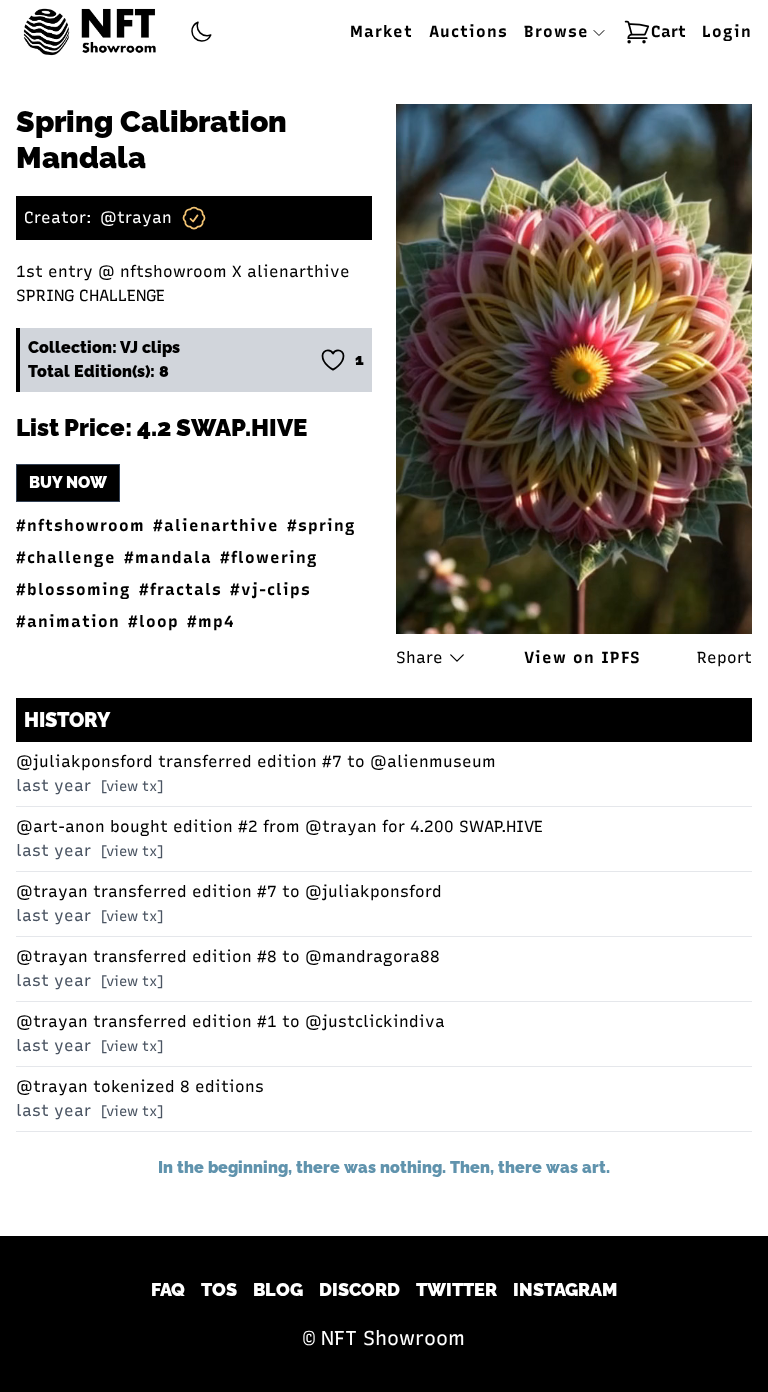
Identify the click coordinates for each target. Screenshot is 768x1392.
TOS (219, 1289)
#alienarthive (216, 525)
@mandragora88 (372, 956)
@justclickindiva (375, 1021)
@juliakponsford (84, 761)
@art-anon (60, 826)
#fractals (180, 589)
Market (381, 31)
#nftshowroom (80, 525)
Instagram (565, 1289)
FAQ (168, 1289)
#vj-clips (270, 589)
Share (419, 657)
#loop (153, 621)
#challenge (66, 557)
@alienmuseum (433, 761)
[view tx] (132, 786)
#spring (321, 525)
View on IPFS (582, 657)
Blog (278, 1289)
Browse (559, 31)
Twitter (456, 1289)
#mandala (168, 557)
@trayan (136, 217)
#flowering (269, 557)
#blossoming (73, 589)
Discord (359, 1289)
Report (724, 657)
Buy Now (68, 482)
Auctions (468, 31)
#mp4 (211, 621)
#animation (68, 621)
